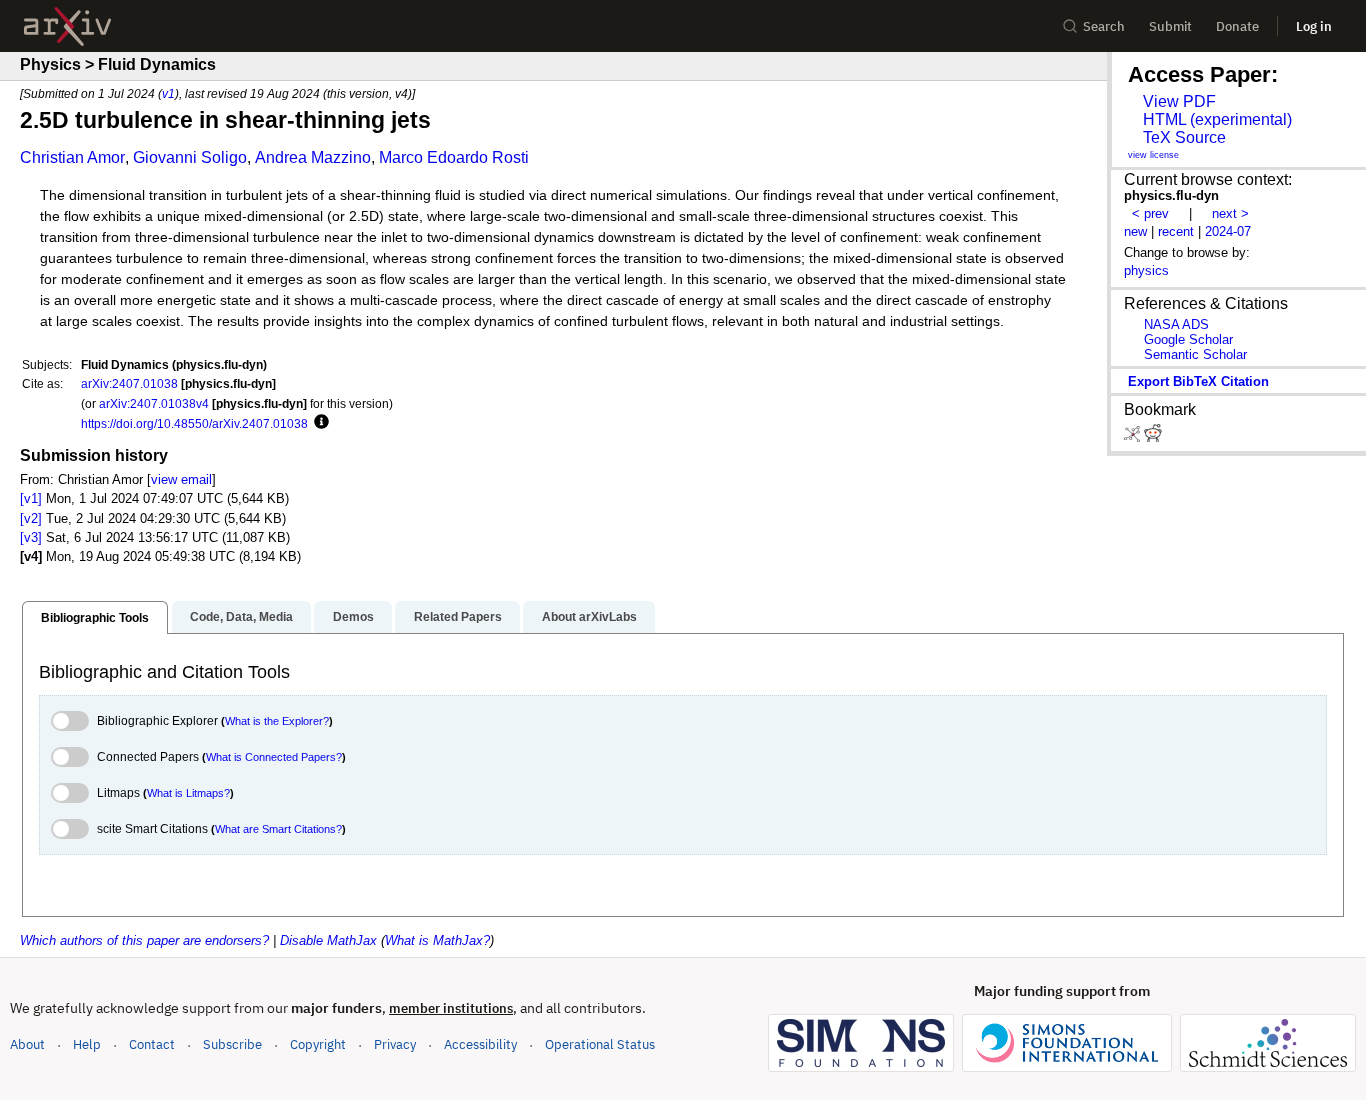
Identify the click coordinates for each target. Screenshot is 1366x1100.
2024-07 (1228, 231)
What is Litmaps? (188, 793)
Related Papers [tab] (458, 617)
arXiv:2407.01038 (129, 383)
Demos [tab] (353, 617)
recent (1176, 231)
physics (1146, 270)
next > (1230, 213)
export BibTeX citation (1198, 381)
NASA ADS (1176, 324)
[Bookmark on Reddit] (1153, 437)
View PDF (1179, 101)
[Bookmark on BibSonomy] (1134, 437)
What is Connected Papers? (274, 757)
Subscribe (232, 1044)
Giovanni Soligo (190, 157)
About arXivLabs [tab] (589, 617)
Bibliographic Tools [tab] (95, 618)
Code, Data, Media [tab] (241, 617)
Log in (1314, 26)
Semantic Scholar (1195, 354)
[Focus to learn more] (318, 423)
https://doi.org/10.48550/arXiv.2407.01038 (194, 423)
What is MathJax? (437, 940)
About (27, 1044)
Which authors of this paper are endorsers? (144, 940)
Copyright (318, 1044)
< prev (1150, 213)
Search (1104, 26)
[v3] (31, 537)
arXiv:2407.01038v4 (154, 403)
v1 (168, 93)
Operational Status (600, 1044)
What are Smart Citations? (278, 829)
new (1135, 231)
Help (87, 1044)
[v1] (31, 498)
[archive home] (67, 26)
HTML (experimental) (1217, 119)
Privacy (395, 1044)
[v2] (31, 518)
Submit (1170, 26)
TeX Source (1184, 137)
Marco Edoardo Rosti (454, 157)
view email (181, 479)
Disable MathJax (328, 940)
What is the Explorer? (277, 721)
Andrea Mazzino (313, 157)
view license (1153, 155)
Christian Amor (72, 157)
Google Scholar (1188, 339)
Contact (152, 1044)
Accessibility (480, 1044)
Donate (1237, 26)
